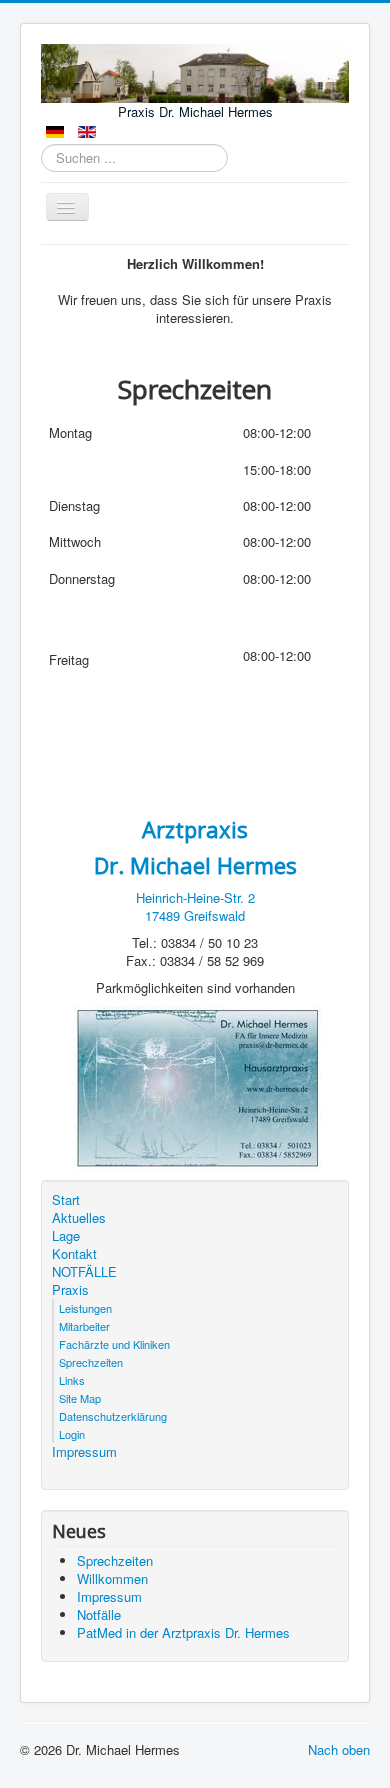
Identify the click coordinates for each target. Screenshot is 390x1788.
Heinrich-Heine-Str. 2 (195, 897)
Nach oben (339, 1749)
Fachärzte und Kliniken (114, 1344)
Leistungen (85, 1308)
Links (72, 1380)
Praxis (70, 1290)
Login (72, 1434)
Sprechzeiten (91, 1362)
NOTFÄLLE (84, 1272)
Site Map (80, 1398)
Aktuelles (79, 1218)
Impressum (84, 1452)
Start (66, 1200)
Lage (66, 1236)
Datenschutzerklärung (113, 1416)
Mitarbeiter (84, 1326)
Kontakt (74, 1254)
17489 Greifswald (195, 915)
